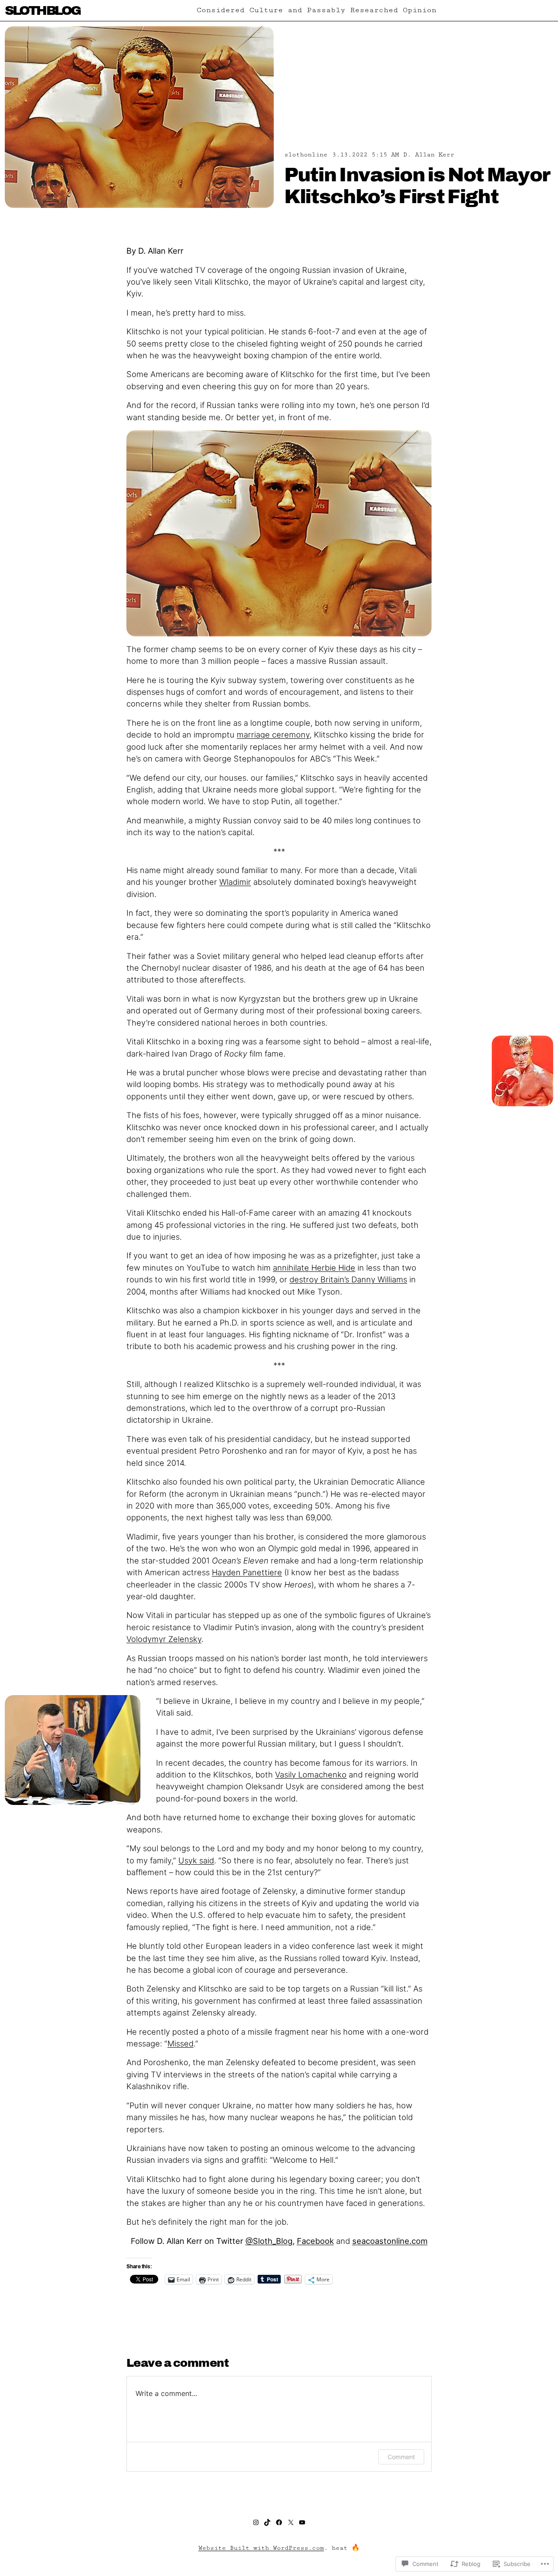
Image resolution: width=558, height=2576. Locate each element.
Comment (401, 2457)
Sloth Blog (43, 10)
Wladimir (235, 882)
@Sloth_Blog (269, 2241)
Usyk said (196, 1860)
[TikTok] (267, 2522)
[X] (291, 2522)
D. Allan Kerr (429, 155)
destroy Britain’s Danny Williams (348, 1279)
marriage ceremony (273, 734)
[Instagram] (256, 2522)
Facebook (315, 2241)
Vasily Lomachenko (311, 1774)
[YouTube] (302, 2522)
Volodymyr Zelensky (164, 1639)
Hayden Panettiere (247, 1572)
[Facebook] (279, 2522)
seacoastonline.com (390, 2241)
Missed (180, 2043)
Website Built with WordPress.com (261, 2548)
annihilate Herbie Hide (314, 1268)
